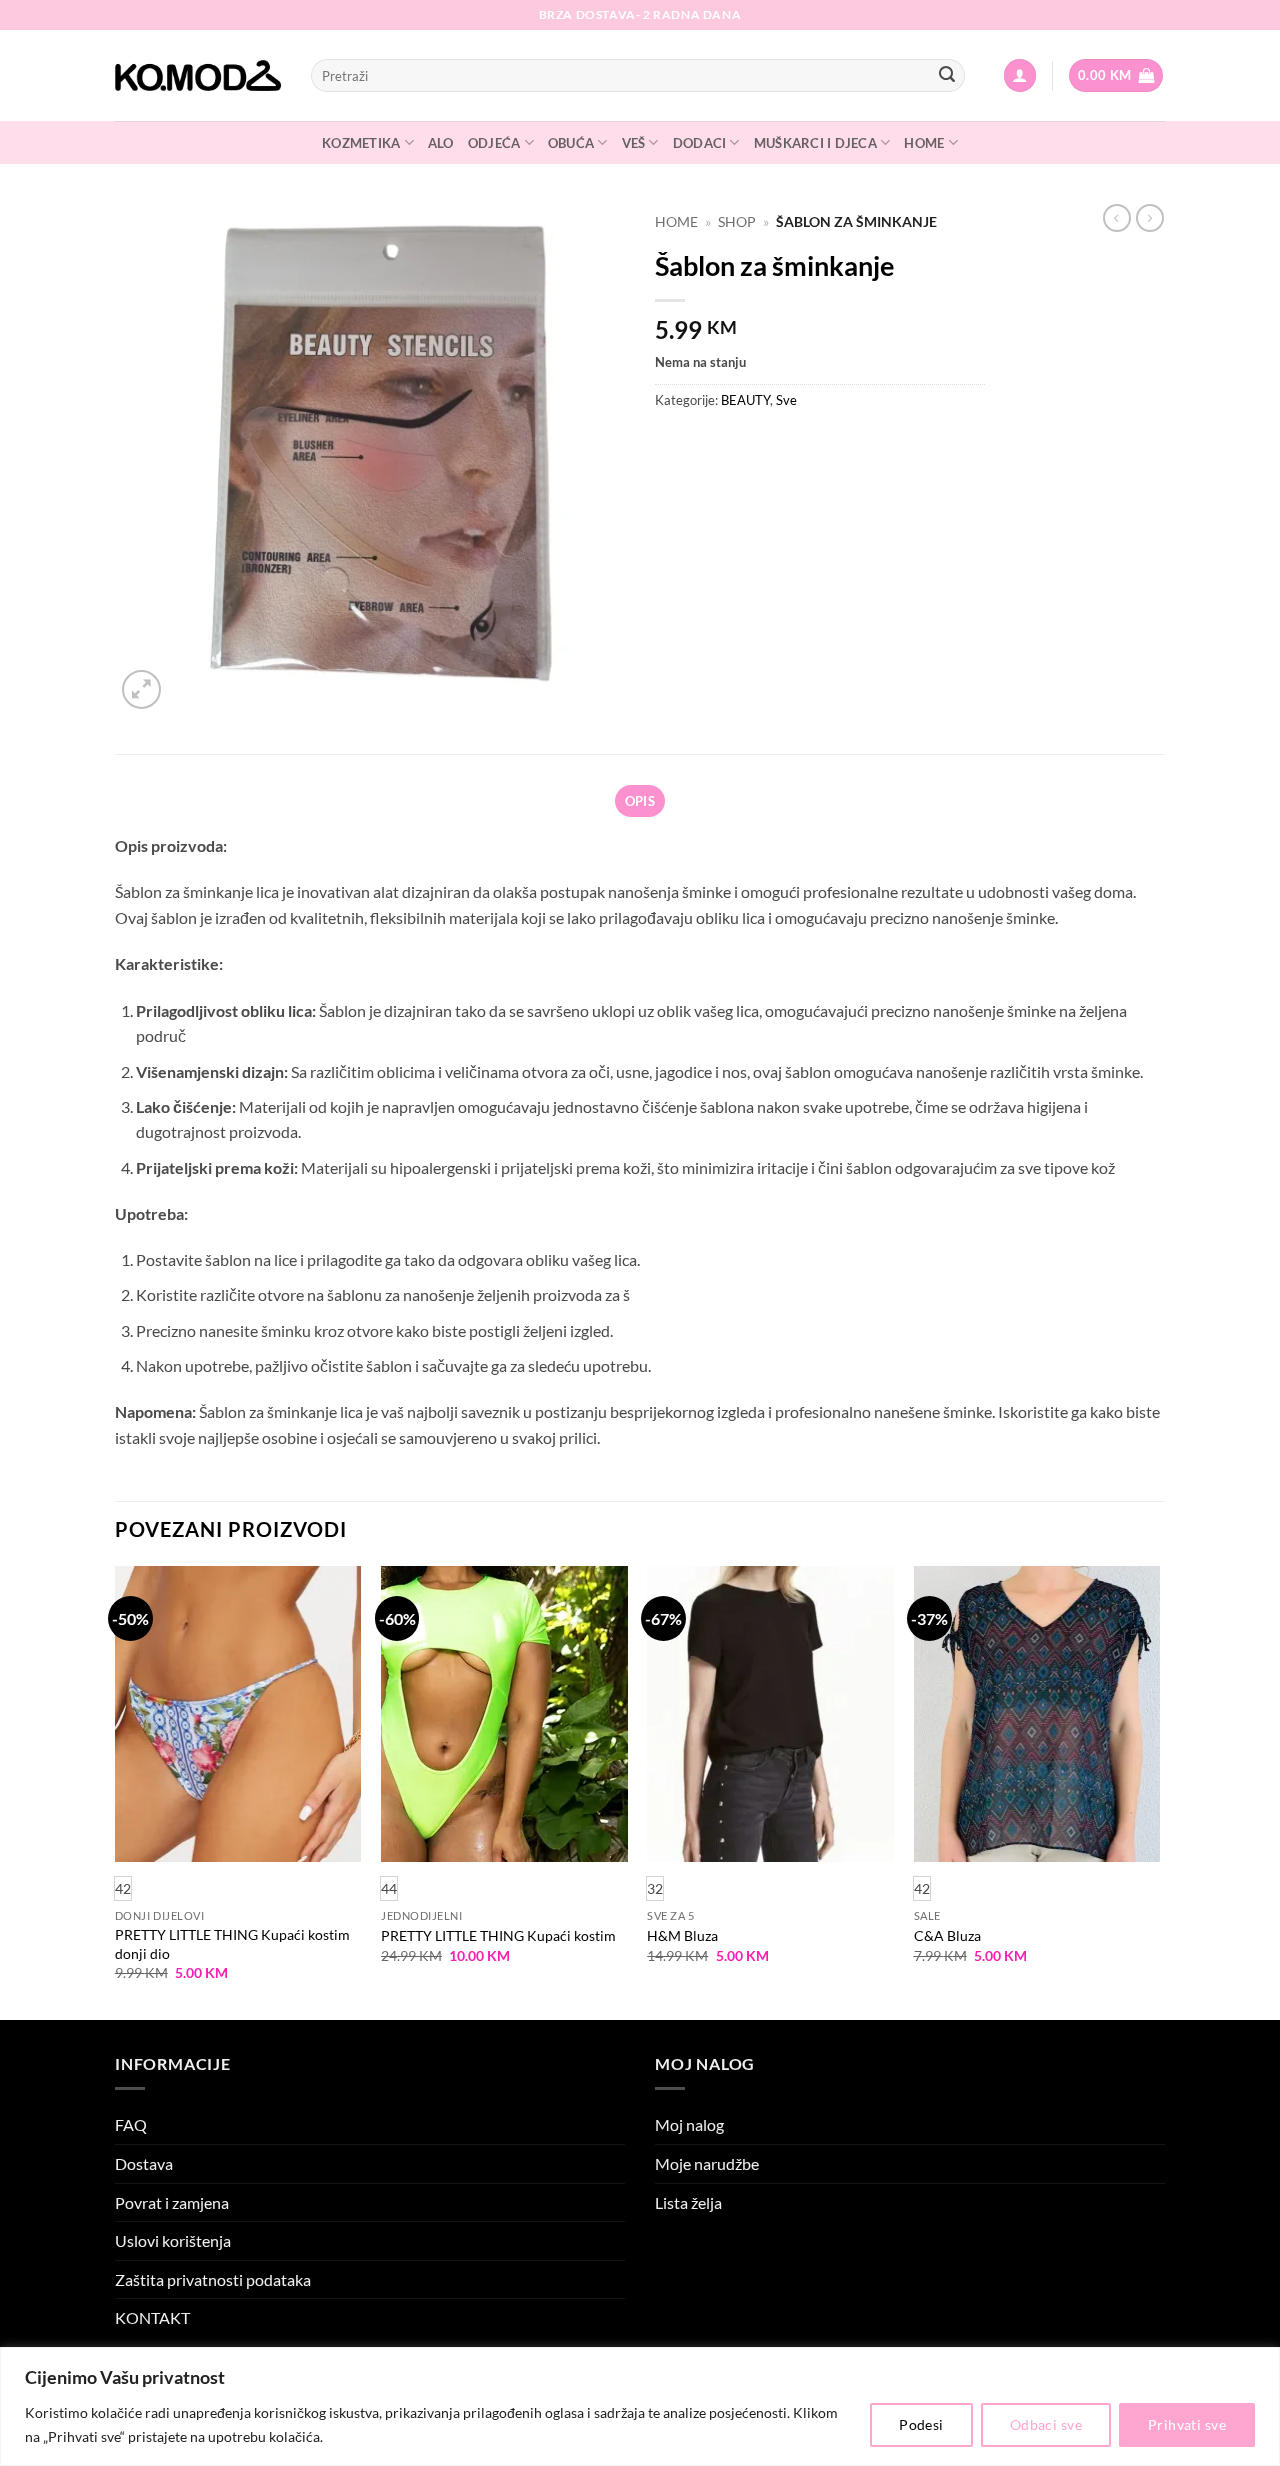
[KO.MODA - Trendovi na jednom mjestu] (198, 76)
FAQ (131, 2124)
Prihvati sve (1187, 2424)
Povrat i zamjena (172, 2202)
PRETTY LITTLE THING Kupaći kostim (498, 1935)
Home (676, 222)
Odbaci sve (1046, 2424)
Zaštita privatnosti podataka (213, 2279)
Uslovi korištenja (173, 2240)
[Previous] (116, 1791)
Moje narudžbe (707, 2163)
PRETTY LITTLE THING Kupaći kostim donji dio (232, 1944)
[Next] (1159, 1791)
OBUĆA (571, 143)
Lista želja (688, 2202)
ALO (441, 143)
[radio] (389, 1888)
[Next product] (1117, 218)
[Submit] (947, 76)
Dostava (144, 2163)
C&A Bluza (947, 1935)
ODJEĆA (494, 143)
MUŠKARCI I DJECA (815, 143)
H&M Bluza (682, 1935)
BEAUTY (745, 400)
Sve (786, 400)
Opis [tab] (640, 801)
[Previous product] (1150, 218)
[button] (1020, 75)
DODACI (700, 143)
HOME (924, 143)
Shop (737, 222)
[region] (640, 2406)
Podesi (921, 2424)
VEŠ (634, 143)
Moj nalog (689, 2124)
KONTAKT (152, 2317)
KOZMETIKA (361, 143)
